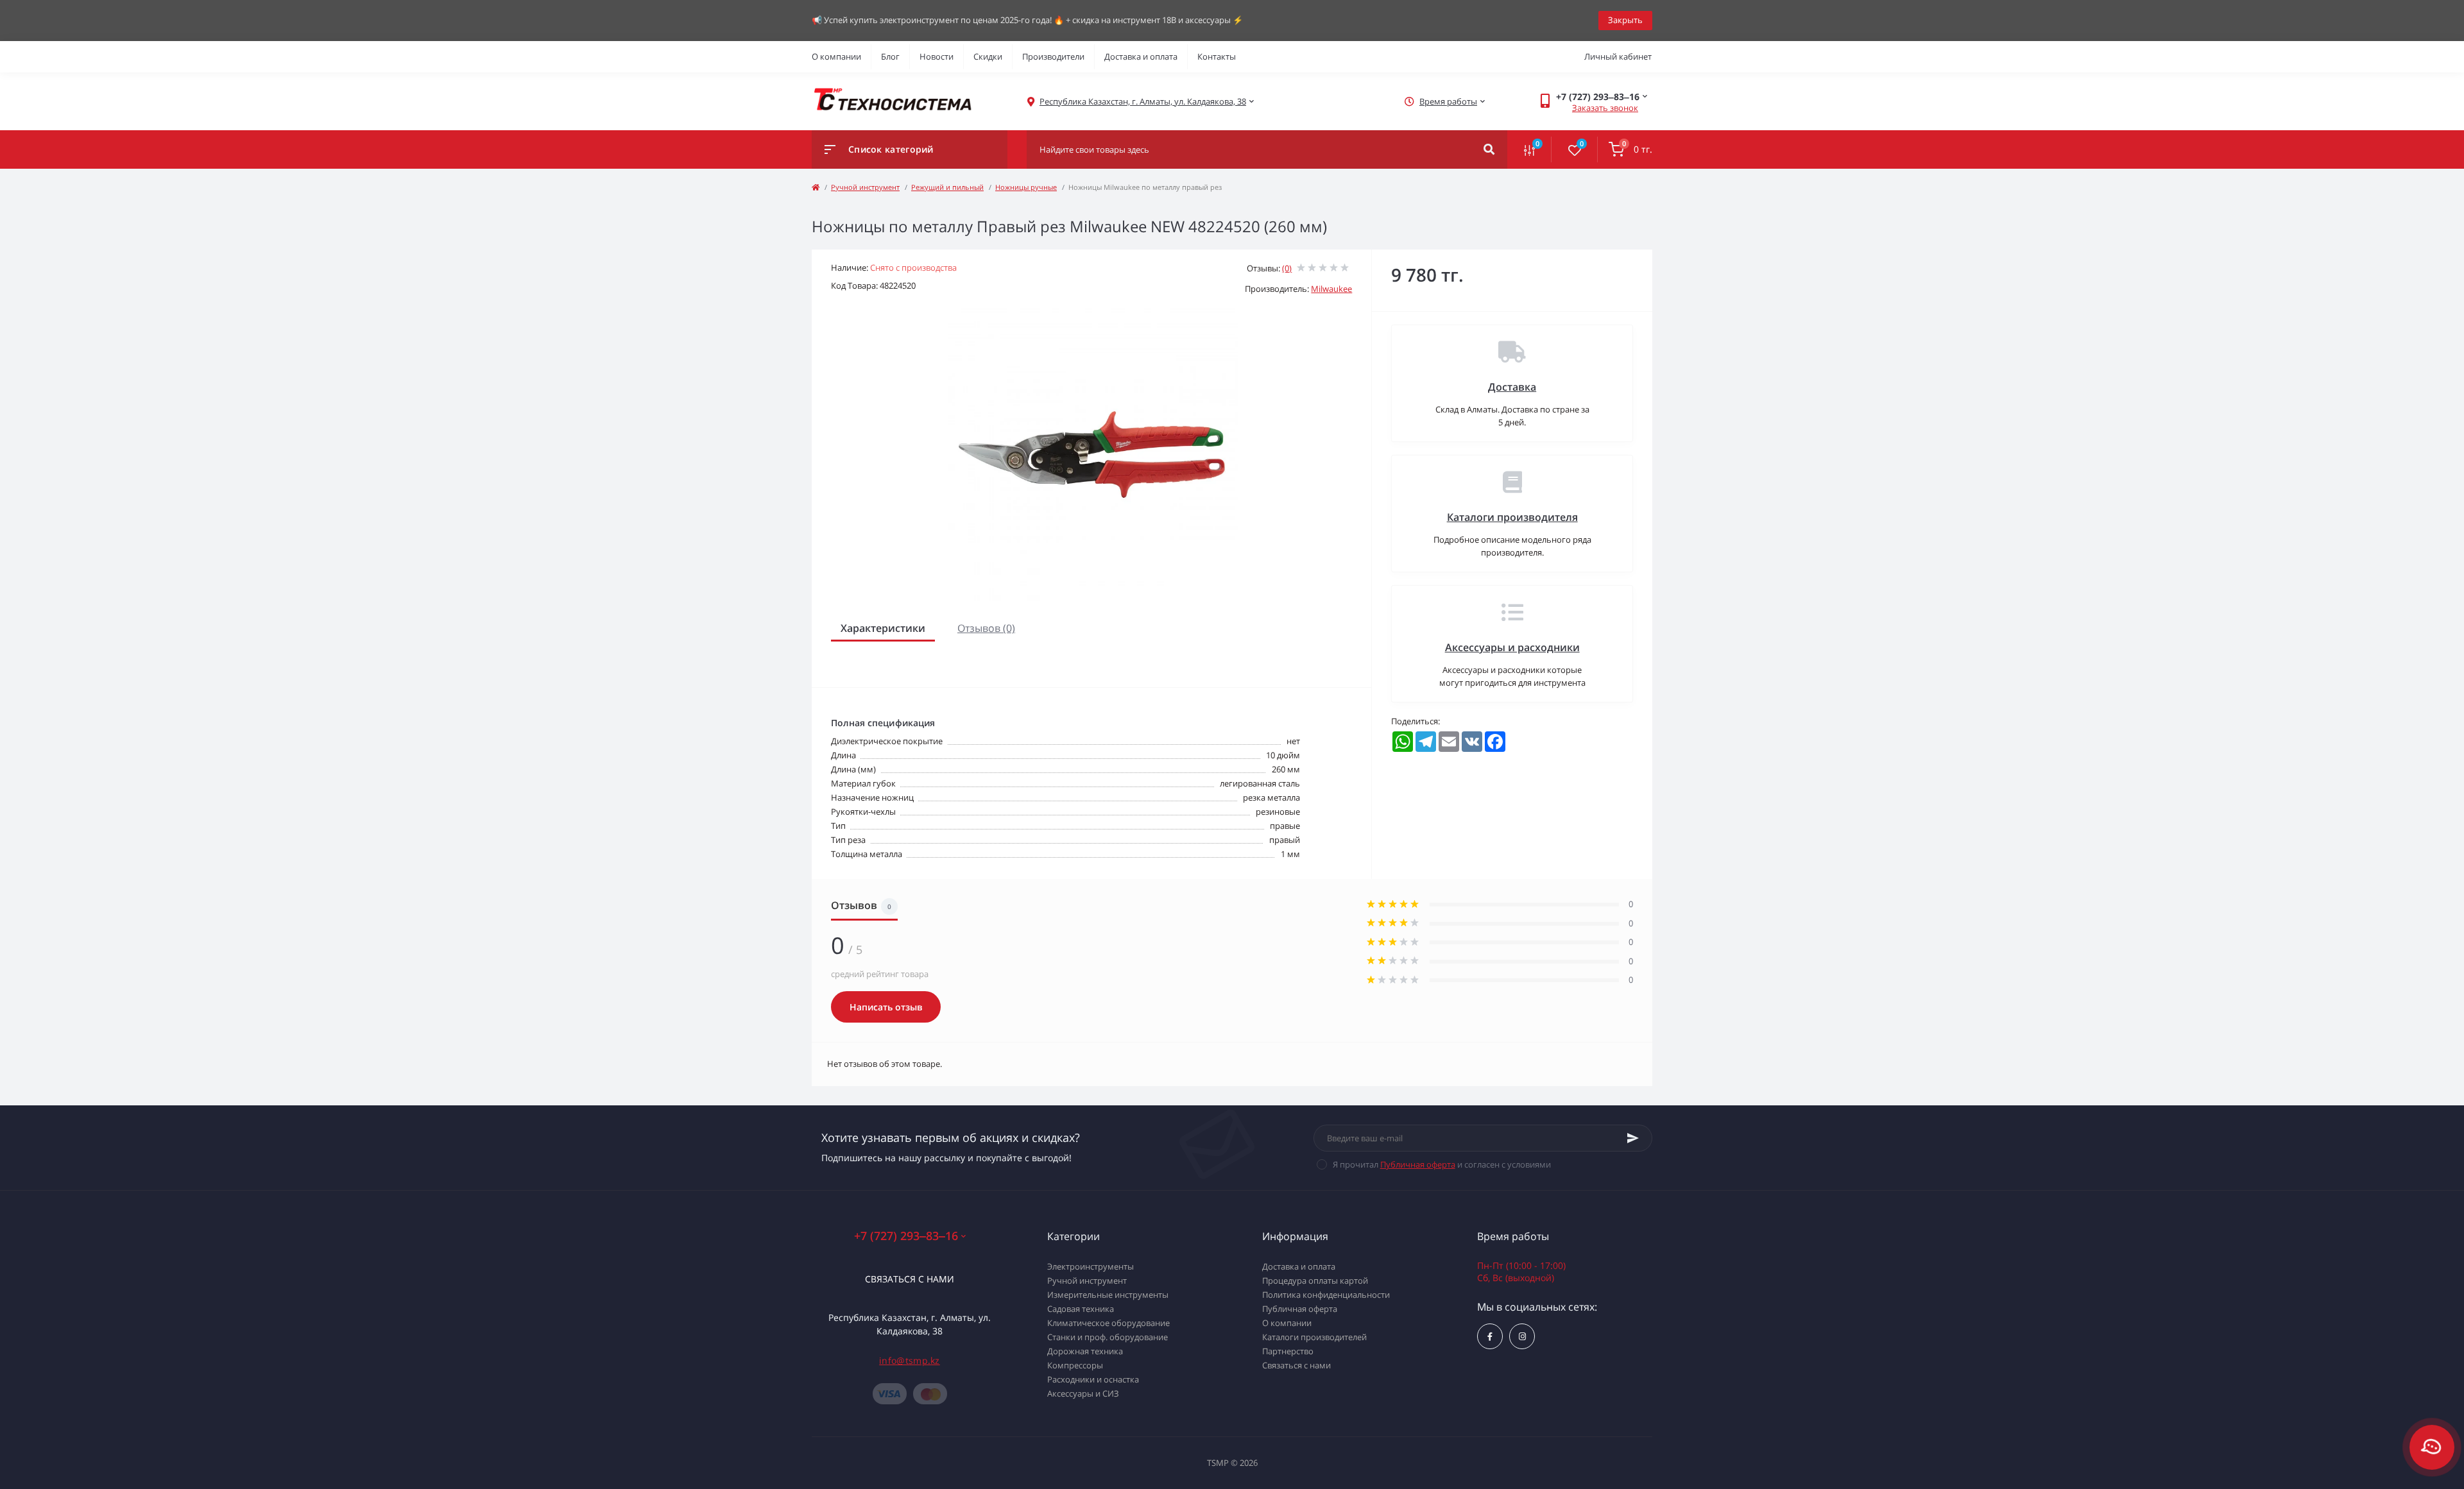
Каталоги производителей (1314, 1337)
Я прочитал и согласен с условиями (1442, 1164)
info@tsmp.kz (910, 1360)
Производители (1053, 56)
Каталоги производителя (1512, 517)
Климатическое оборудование (1108, 1323)
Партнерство (1288, 1351)
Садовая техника (1081, 1309)
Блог (890, 56)
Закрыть (1625, 20)
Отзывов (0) (986, 628)
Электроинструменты (1091, 1266)
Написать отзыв (886, 1007)
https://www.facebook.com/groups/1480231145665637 (1490, 1336)
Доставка (1512, 387)
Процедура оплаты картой (1315, 1281)
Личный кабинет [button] (1618, 56)
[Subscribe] (1633, 1138)
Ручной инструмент (865, 187)
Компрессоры (1075, 1365)
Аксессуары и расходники (1512, 647)
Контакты (1217, 56)
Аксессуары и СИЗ (1083, 1393)
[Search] (1489, 149)
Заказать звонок (1605, 108)
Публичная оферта (1418, 1164)
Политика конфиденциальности (1326, 1295)
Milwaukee (1331, 289)
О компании (836, 56)
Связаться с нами (910, 1279)
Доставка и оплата (1141, 56)
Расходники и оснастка (1093, 1379)
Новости (937, 56)
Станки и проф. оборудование (1108, 1337)
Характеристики (883, 628)
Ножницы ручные (1026, 187)
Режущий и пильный (947, 187)
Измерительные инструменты (1108, 1295)
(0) (1287, 268)
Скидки (988, 56)
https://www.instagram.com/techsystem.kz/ (1522, 1336)
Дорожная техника (1085, 1351)
